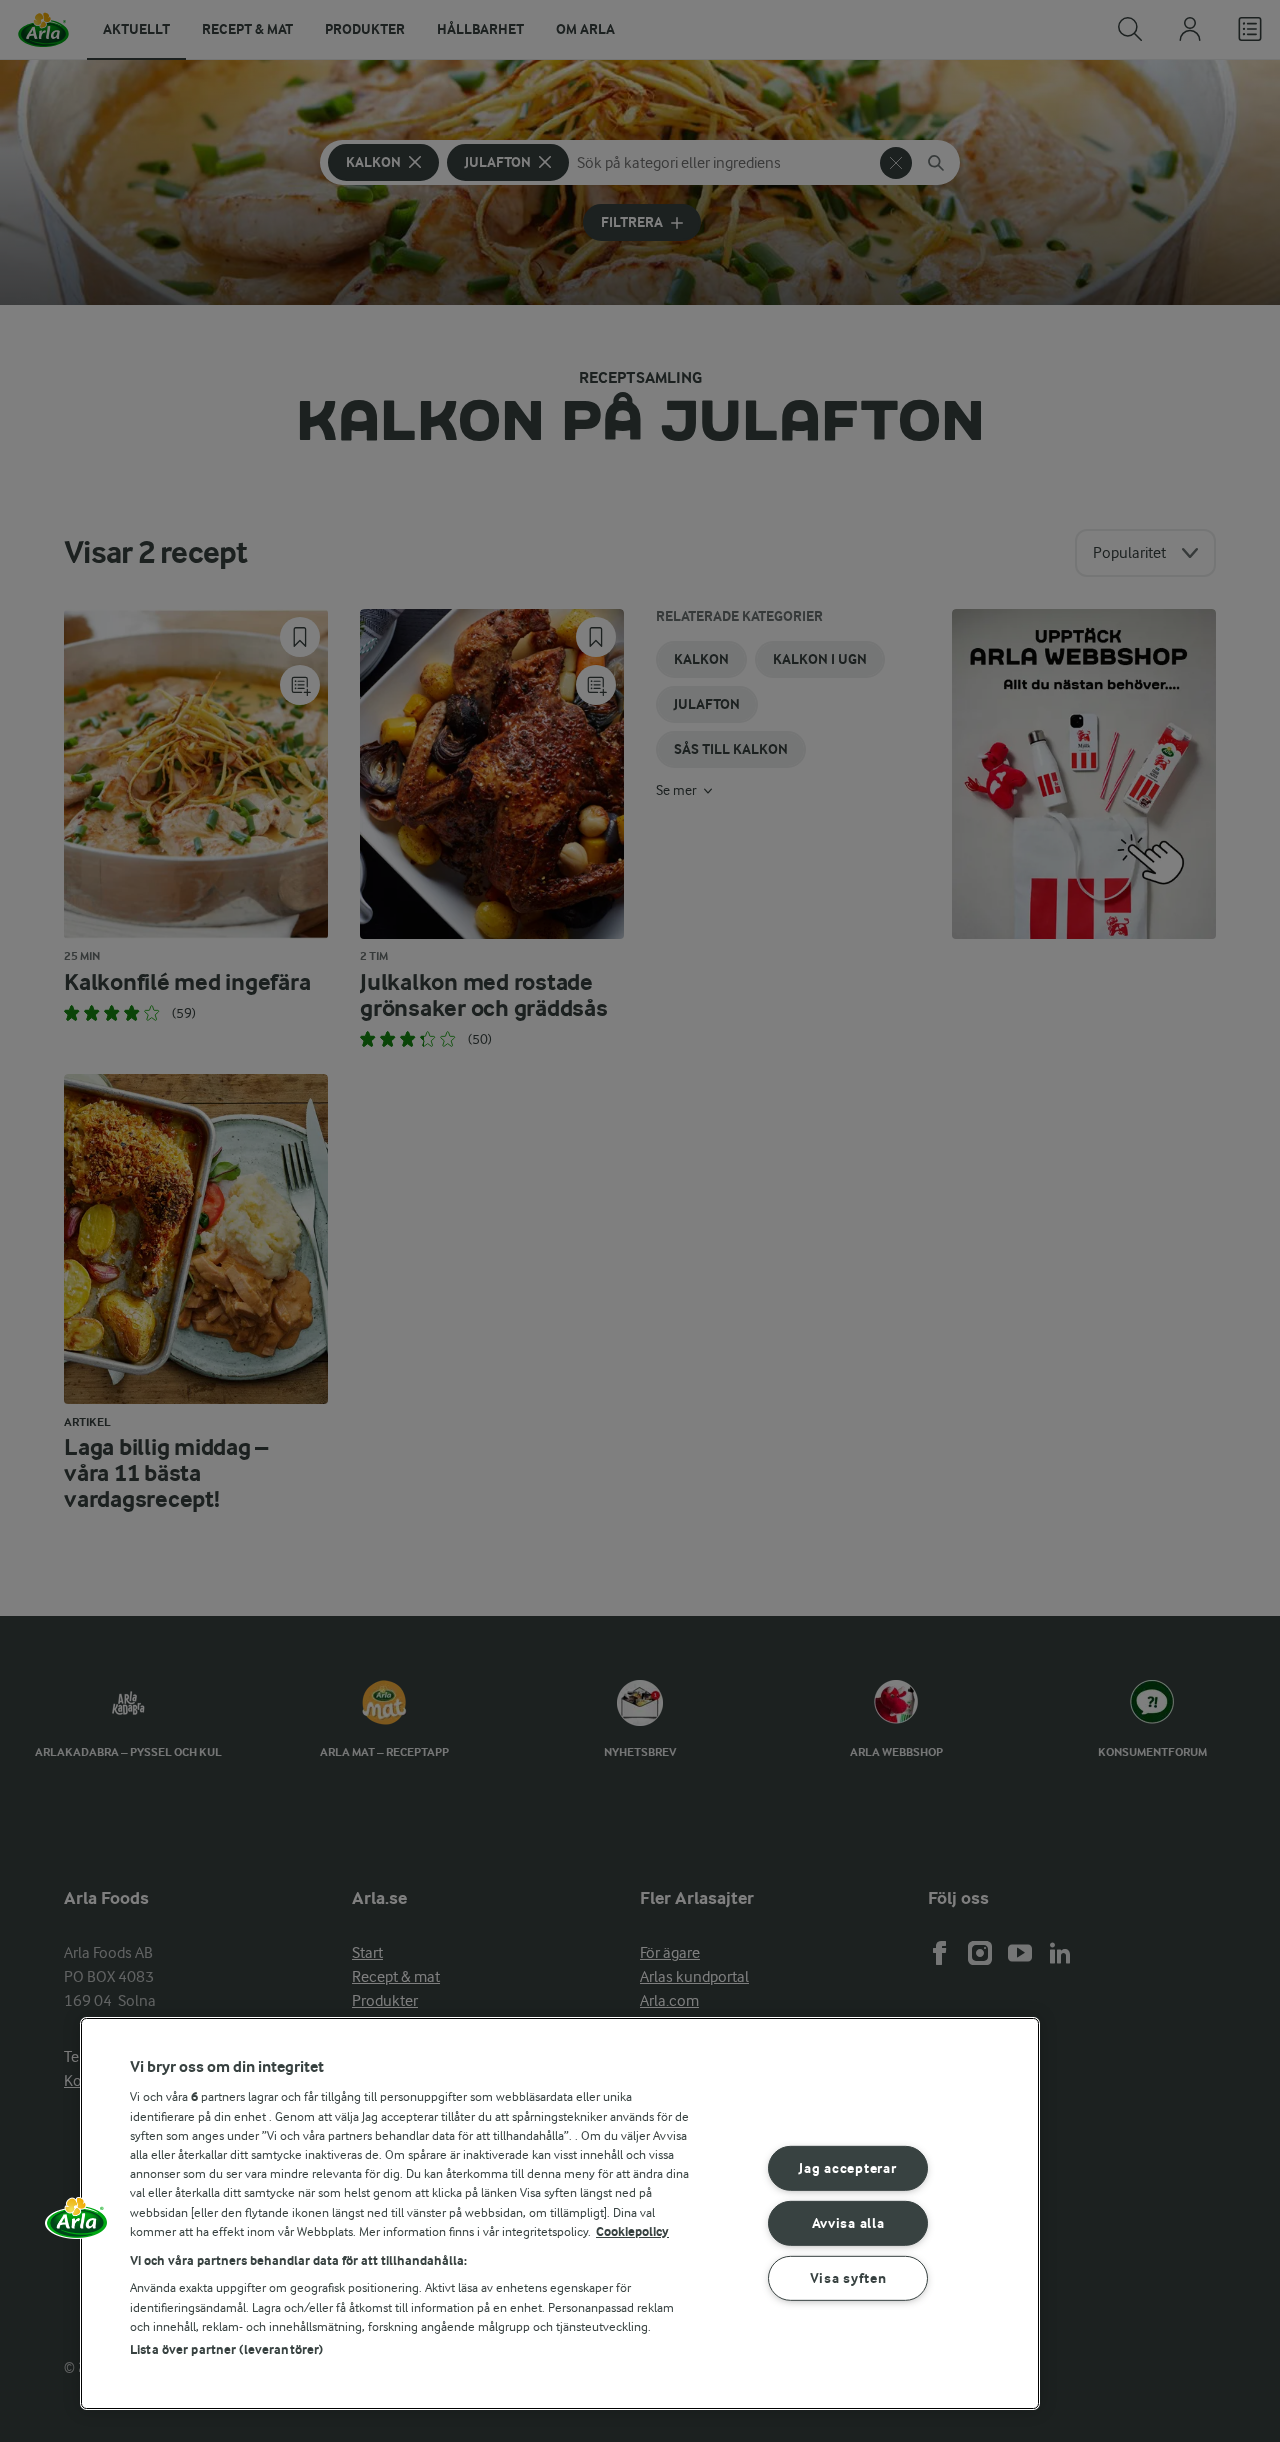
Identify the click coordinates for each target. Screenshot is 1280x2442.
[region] (560, 2213)
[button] (77, 2225)
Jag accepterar (847, 2168)
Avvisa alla (848, 2223)
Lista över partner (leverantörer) (226, 2349)
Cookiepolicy (632, 2231)
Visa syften (848, 2277)
